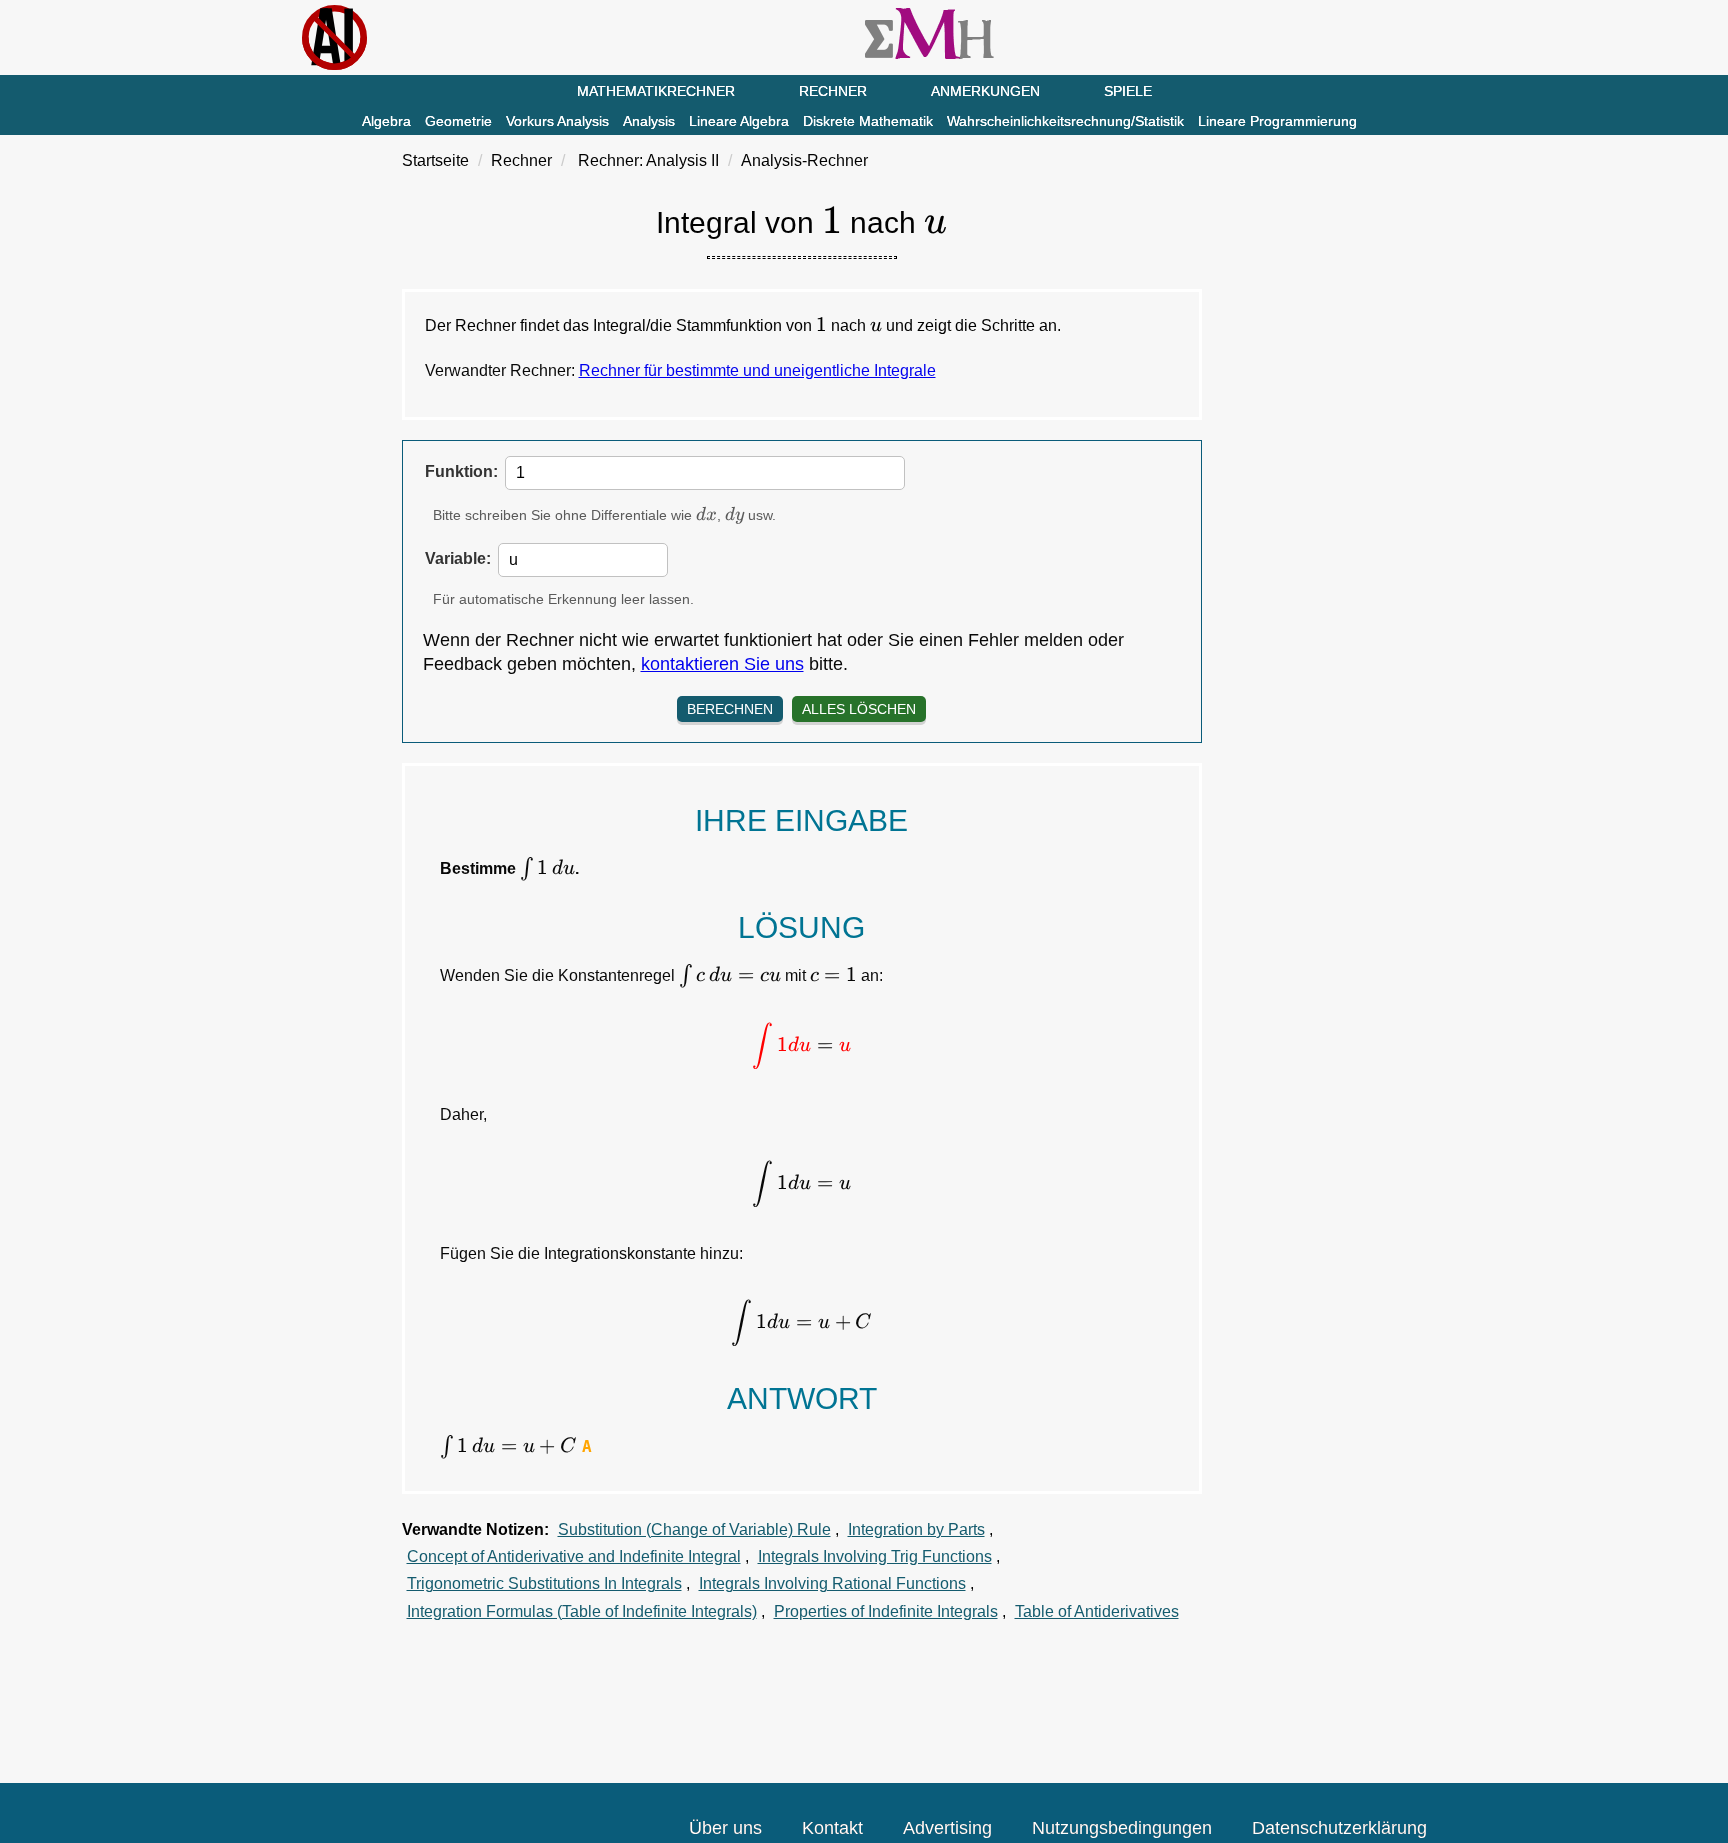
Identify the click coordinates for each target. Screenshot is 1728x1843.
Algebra (386, 121)
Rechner (833, 91)
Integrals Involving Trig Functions (875, 1556)
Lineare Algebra (739, 121)
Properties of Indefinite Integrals (886, 1611)
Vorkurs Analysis (557, 121)
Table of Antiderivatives (1097, 1611)
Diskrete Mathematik (868, 121)
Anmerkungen (985, 91)
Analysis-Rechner (804, 160)
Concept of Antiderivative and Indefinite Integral (574, 1556)
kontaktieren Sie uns (722, 664)
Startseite (435, 160)
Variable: (458, 558)
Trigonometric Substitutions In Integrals (544, 1583)
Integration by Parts (916, 1529)
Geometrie (458, 121)
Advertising (947, 1828)
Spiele (1128, 91)
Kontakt (832, 1828)
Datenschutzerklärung (1339, 1828)
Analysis (649, 121)
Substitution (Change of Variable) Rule (694, 1529)
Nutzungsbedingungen (1122, 1828)
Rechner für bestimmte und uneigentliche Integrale (757, 370)
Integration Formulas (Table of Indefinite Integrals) (582, 1611)
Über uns (725, 1828)
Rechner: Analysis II (648, 160)
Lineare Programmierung (1277, 121)
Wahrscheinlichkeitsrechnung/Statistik (1065, 121)
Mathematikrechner (656, 91)
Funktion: (461, 471)
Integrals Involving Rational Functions (832, 1583)
